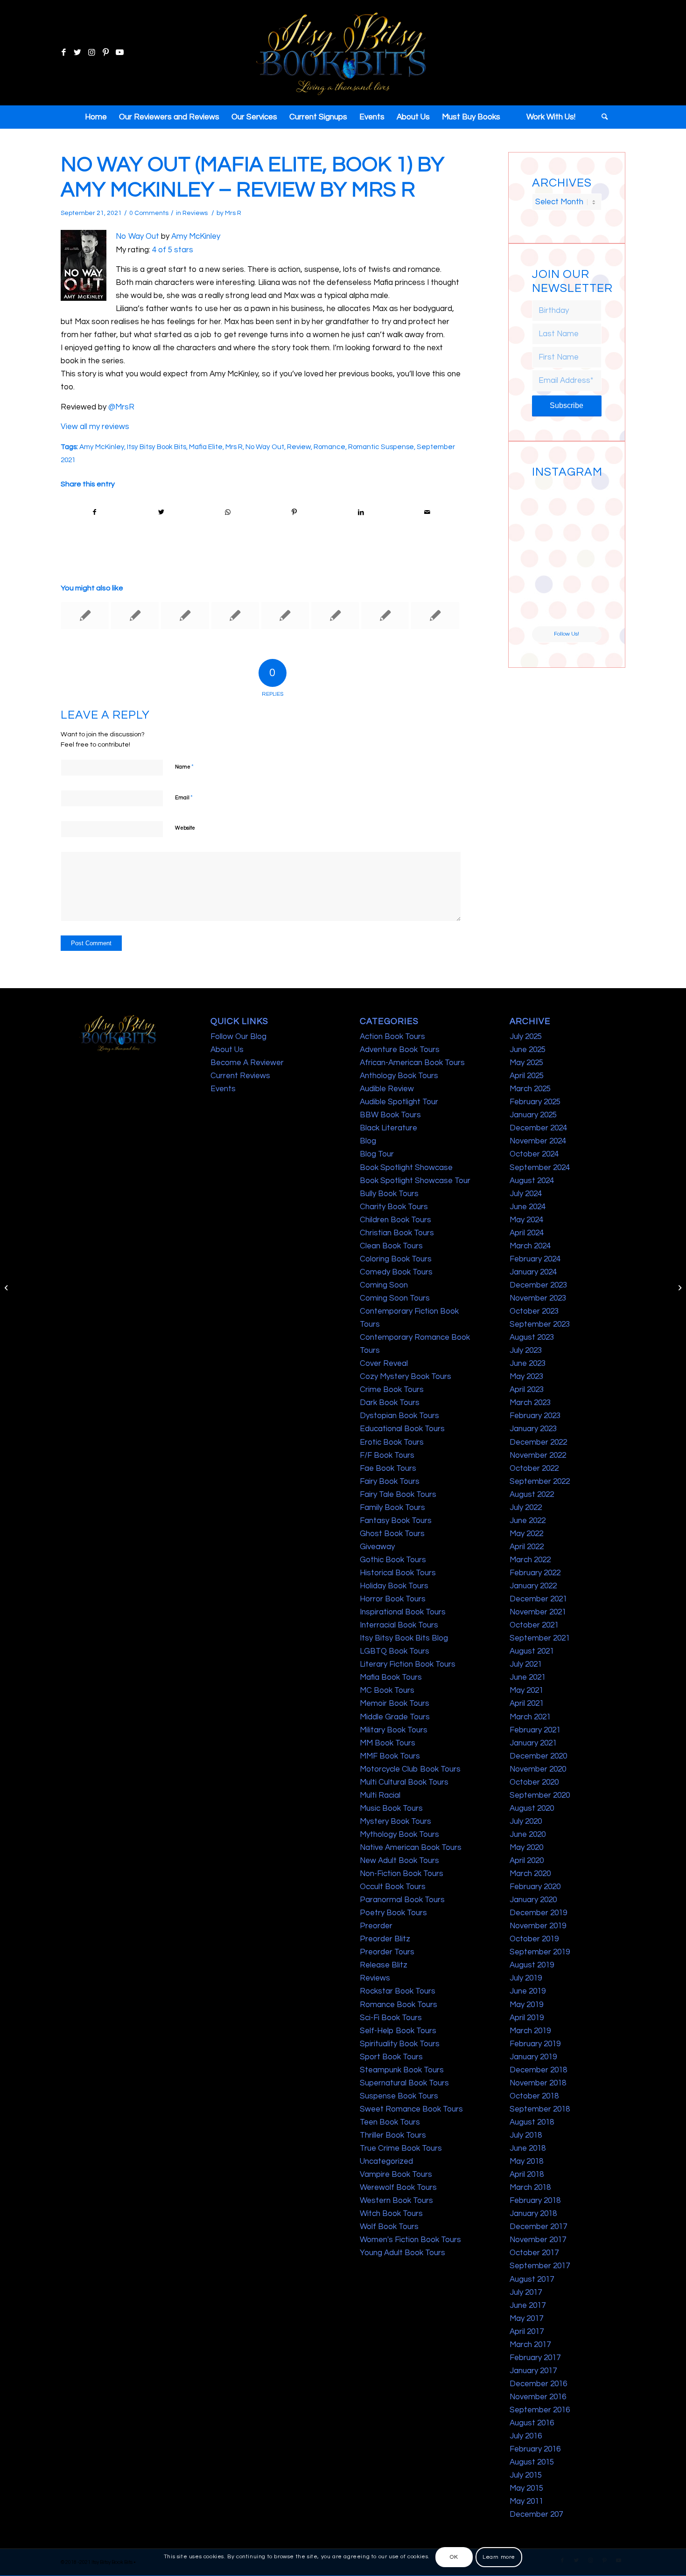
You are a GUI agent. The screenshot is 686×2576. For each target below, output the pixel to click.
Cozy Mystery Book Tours (406, 1377)
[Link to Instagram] (91, 53)
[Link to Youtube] (119, 53)
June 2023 (528, 1364)
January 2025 (533, 1115)
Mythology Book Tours (399, 1835)
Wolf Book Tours (389, 2227)
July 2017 (526, 2292)
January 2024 (533, 1272)
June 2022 (528, 1521)
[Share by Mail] (427, 512)
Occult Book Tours (393, 1887)
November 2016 (538, 2397)
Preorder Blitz (385, 1939)
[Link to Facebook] (63, 53)
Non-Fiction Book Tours (402, 1874)
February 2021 (535, 1730)
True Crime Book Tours (401, 2148)
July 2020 (526, 1821)
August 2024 (532, 1181)
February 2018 (535, 2201)
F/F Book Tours (387, 1455)
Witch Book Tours (391, 2214)
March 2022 (530, 1560)
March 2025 (530, 1089)
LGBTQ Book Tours (395, 1651)
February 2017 (535, 2358)
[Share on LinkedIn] (361, 512)
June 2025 (528, 1050)
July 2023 (526, 1350)
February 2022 (535, 1573)
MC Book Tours (387, 1690)
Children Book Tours (395, 1220)
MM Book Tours (388, 1743)
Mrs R (233, 213)
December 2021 (538, 1599)
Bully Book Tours (389, 1194)
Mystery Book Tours (395, 1821)
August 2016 (532, 2423)
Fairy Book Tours (390, 1482)
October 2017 (534, 2253)
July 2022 (526, 1508)
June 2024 (528, 1207)
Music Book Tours (391, 1808)
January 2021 (533, 1743)
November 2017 (538, 2240)
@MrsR (121, 407)
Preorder (376, 1926)
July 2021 (526, 1664)
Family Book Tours (392, 1508)
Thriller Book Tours (393, 2135)
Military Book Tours (394, 1730)
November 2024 (538, 1141)
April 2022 (527, 1547)
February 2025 (535, 1102)
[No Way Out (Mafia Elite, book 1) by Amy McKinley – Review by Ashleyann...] (7, 1288)
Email (184, 797)
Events (223, 1089)
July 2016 (526, 2436)
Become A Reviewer (247, 1063)
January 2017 (533, 2371)
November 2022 (538, 1455)
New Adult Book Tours (399, 1861)
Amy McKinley (196, 236)
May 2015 (526, 2488)
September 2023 (540, 1324)
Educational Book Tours (402, 1429)
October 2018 (534, 2096)
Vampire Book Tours (396, 2174)
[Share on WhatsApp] (228, 512)
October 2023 (534, 1311)
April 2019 (527, 2018)
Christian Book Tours (397, 1233)
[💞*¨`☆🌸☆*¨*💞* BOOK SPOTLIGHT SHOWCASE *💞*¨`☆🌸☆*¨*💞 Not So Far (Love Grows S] (549, 572)
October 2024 (534, 1154)
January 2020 (533, 1900)
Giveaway (377, 1547)
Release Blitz (384, 1965)
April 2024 (527, 1233)
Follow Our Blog (238, 1037)
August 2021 (532, 1651)
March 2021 (530, 1717)
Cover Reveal (384, 1364)
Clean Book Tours (391, 1246)
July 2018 (526, 2135)
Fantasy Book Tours (396, 1521)
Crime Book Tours (392, 1390)
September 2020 (540, 1795)
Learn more (499, 2557)
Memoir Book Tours (395, 1703)
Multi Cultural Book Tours (404, 1782)
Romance (329, 447)
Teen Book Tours (390, 2122)
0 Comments (149, 213)
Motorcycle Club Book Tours (410, 1769)
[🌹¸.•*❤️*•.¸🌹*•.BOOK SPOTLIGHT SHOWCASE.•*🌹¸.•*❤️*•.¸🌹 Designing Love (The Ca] (549, 608)
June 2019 (528, 1991)
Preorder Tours (387, 1952)
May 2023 (526, 1377)
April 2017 (527, 2332)
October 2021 (534, 1625)
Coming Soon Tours (395, 1298)
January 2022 (533, 1586)
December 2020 (538, 1756)
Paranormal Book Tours (402, 1900)
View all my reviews (95, 427)
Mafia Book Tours (391, 1677)
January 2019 (533, 2057)
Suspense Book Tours (399, 2096)
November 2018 (538, 2083)
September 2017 (540, 2266)
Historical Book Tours (398, 1573)
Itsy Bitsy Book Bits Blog (404, 1638)
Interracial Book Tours (399, 1625)
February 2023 (535, 1416)
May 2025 (526, 1063)
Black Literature (388, 1128)
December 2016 (538, 2384)
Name (184, 767)
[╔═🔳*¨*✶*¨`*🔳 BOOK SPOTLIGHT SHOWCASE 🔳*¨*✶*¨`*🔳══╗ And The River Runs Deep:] (549, 499)
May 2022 (526, 1534)
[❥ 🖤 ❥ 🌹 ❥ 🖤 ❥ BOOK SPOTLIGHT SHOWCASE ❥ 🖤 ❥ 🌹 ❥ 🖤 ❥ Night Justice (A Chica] (585, 499)
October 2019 (534, 1939)
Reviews (195, 213)
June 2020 (528, 1835)
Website (185, 828)
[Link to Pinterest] (105, 53)
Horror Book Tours (393, 1599)
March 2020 (530, 1874)
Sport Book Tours (391, 2057)
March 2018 (530, 2188)
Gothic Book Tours (393, 1560)
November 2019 (538, 1926)
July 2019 (526, 1978)
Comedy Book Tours (396, 1272)
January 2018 (533, 2214)
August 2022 (532, 1495)
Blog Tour (377, 1154)
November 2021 (538, 1612)
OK (454, 2557)
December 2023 (538, 1285)
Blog (368, 1141)
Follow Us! (567, 634)
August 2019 (532, 1965)
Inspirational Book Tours (403, 1612)
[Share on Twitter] (161, 512)
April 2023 (527, 1390)
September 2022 (540, 1482)
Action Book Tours (392, 1037)
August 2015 (532, 2462)
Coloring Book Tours (396, 1259)
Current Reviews (240, 1076)
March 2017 (530, 2345)
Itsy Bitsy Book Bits (157, 447)
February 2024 (535, 1259)
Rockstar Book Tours (398, 1991)
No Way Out (137, 236)
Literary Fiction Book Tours (408, 1664)
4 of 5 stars (173, 250)
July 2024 (526, 1194)
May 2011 (526, 2501)
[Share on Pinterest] (294, 512)
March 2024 (530, 1246)
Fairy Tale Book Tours (398, 1495)
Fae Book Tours (388, 1468)
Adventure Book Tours (400, 1050)
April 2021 (527, 1703)
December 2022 (538, 1442)
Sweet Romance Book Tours (411, 2109)
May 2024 (526, 1220)
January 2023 (533, 1429)
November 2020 (538, 1769)
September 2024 (540, 1168)
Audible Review (387, 1089)
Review (299, 447)
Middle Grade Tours (395, 1717)
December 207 (536, 2514)
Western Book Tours (396, 2201)
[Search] (602, 117)
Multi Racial (380, 1795)
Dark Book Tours (390, 1403)
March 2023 (530, 1403)
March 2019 (530, 2031)
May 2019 (526, 2005)
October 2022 (534, 1468)
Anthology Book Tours (399, 1076)
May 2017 (526, 2319)
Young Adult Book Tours (402, 2253)
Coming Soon (384, 1285)
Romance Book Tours (399, 2005)
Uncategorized (386, 2161)
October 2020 (534, 1782)
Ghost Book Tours (392, 1534)
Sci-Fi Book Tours (391, 2018)
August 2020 (532, 1808)
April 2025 (527, 1076)
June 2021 (528, 1677)
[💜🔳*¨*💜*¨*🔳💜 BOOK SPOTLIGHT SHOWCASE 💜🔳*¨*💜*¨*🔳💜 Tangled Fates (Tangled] (585, 572)
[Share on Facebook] (94, 512)
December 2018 (538, 2070)
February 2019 (535, 2044)
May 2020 (526, 1848)
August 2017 (532, 2279)
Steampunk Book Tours (402, 2070)
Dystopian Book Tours (399, 1416)
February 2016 (535, 2449)
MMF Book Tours (390, 1756)
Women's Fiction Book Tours (410, 2240)
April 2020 (527, 1861)
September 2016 (540, 2410)
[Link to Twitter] (77, 53)
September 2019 (540, 1952)
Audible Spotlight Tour (399, 1102)
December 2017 (538, 2227)
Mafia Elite (206, 447)
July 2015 (526, 2475)
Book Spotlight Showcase (406, 1168)
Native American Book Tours (411, 1848)
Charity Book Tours (394, 1207)
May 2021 (526, 1690)
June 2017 (528, 2306)
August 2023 (532, 1337)
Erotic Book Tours (392, 1442)
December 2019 (538, 1913)
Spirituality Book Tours (400, 2044)
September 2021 (540, 1638)
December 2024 (538, 1128)
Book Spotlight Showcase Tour (415, 1181)
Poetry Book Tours (393, 1913)
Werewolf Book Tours (398, 2188)
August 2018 (532, 2122)
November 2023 (538, 1298)
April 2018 (527, 2174)
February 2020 (535, 1887)
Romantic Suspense (381, 447)
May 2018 (526, 2161)
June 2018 (528, 2148)
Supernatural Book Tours (404, 2083)
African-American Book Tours (412, 1063)
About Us (227, 1050)
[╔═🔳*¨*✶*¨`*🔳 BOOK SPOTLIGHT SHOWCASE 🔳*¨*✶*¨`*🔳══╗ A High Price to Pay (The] (549, 536)
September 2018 (540, 2109)
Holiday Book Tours (394, 1586)
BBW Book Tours (390, 1115)
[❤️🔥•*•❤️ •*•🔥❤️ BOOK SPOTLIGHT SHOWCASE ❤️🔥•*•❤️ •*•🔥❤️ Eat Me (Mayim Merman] (585, 608)
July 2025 (526, 1037)
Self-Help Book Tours (398, 2031)
